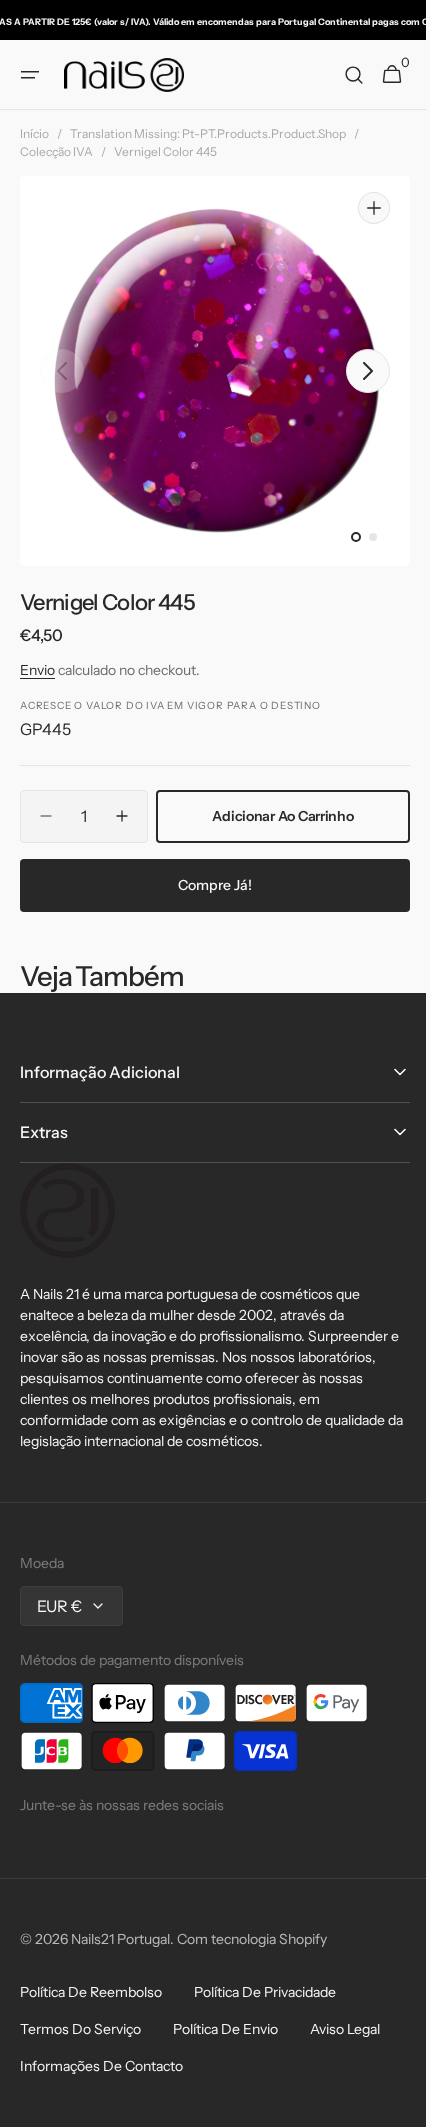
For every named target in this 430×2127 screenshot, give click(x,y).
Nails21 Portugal (120, 1939)
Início (34, 133)
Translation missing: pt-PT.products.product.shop (208, 133)
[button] (30, 75)
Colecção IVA (56, 151)
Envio (37, 670)
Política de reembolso (91, 1992)
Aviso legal (345, 2029)
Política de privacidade (265, 1992)
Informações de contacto (101, 2066)
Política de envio (225, 2029)
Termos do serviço (80, 2029)
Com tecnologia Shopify (252, 1939)
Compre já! (208, 885)
